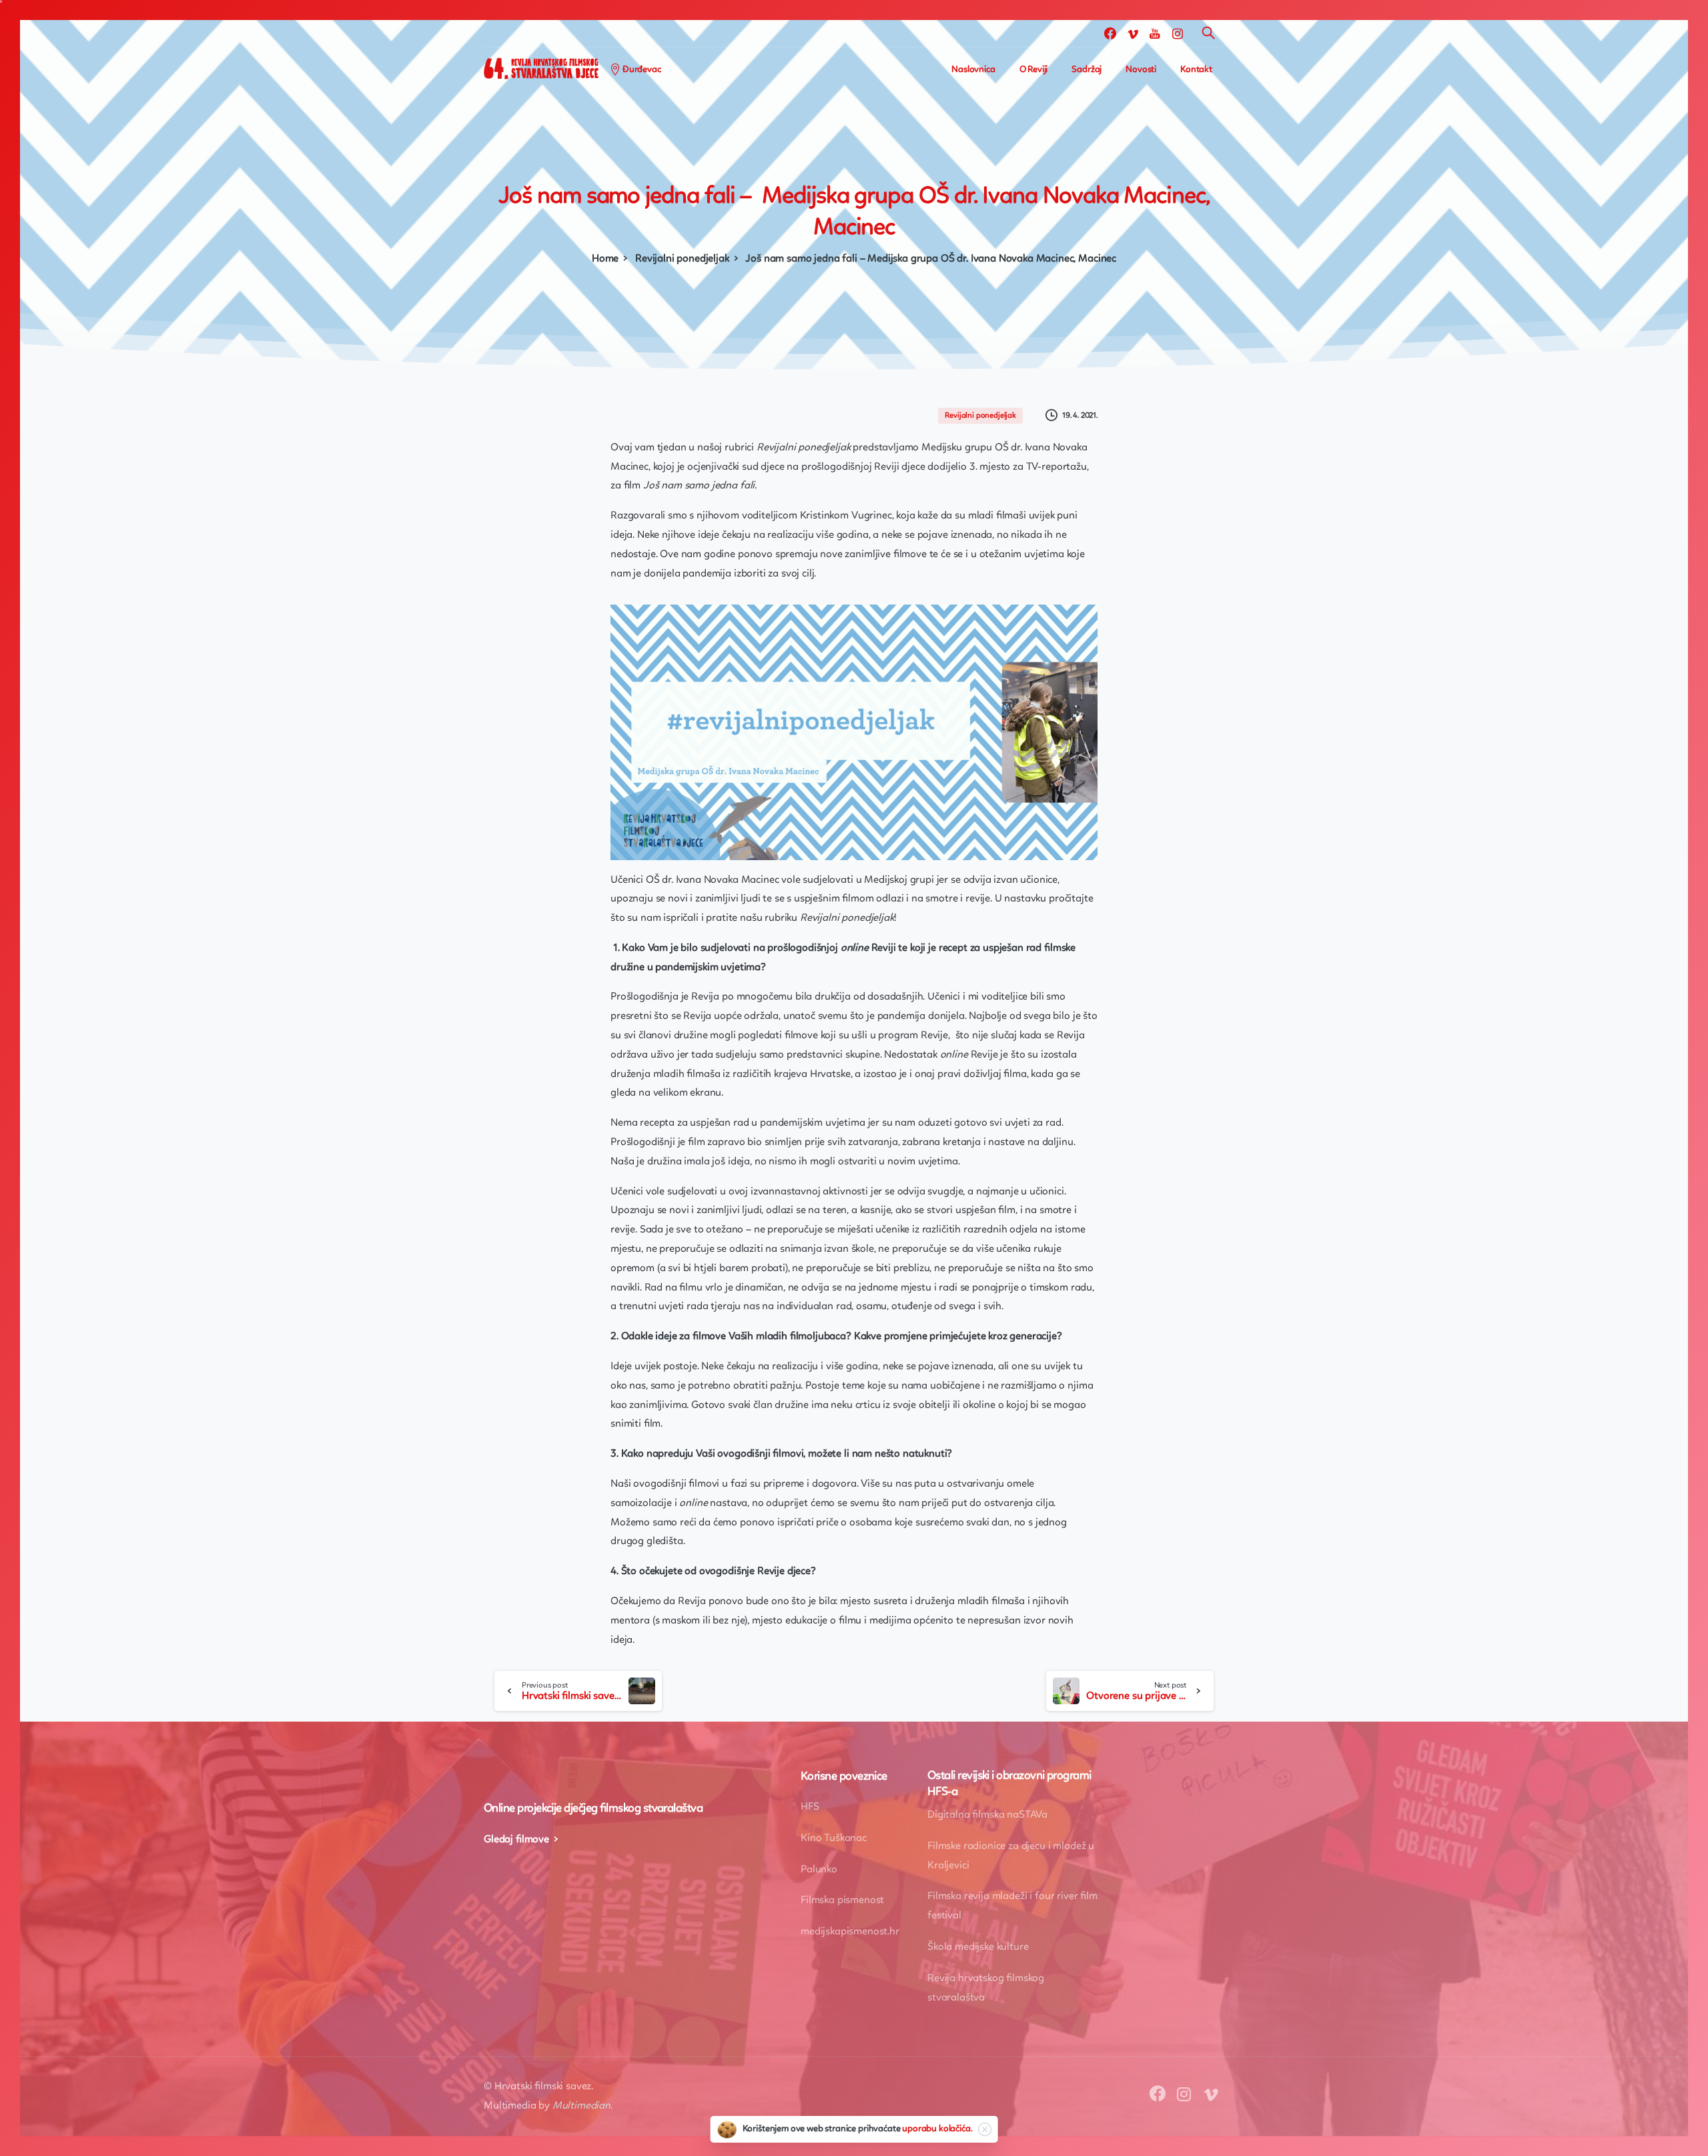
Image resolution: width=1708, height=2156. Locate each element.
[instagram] (1178, 33)
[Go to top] (1651, 2139)
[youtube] (1155, 33)
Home (605, 259)
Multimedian (581, 2106)
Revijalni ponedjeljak (682, 259)
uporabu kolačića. (937, 2129)
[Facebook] (1110, 33)
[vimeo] (1133, 33)
